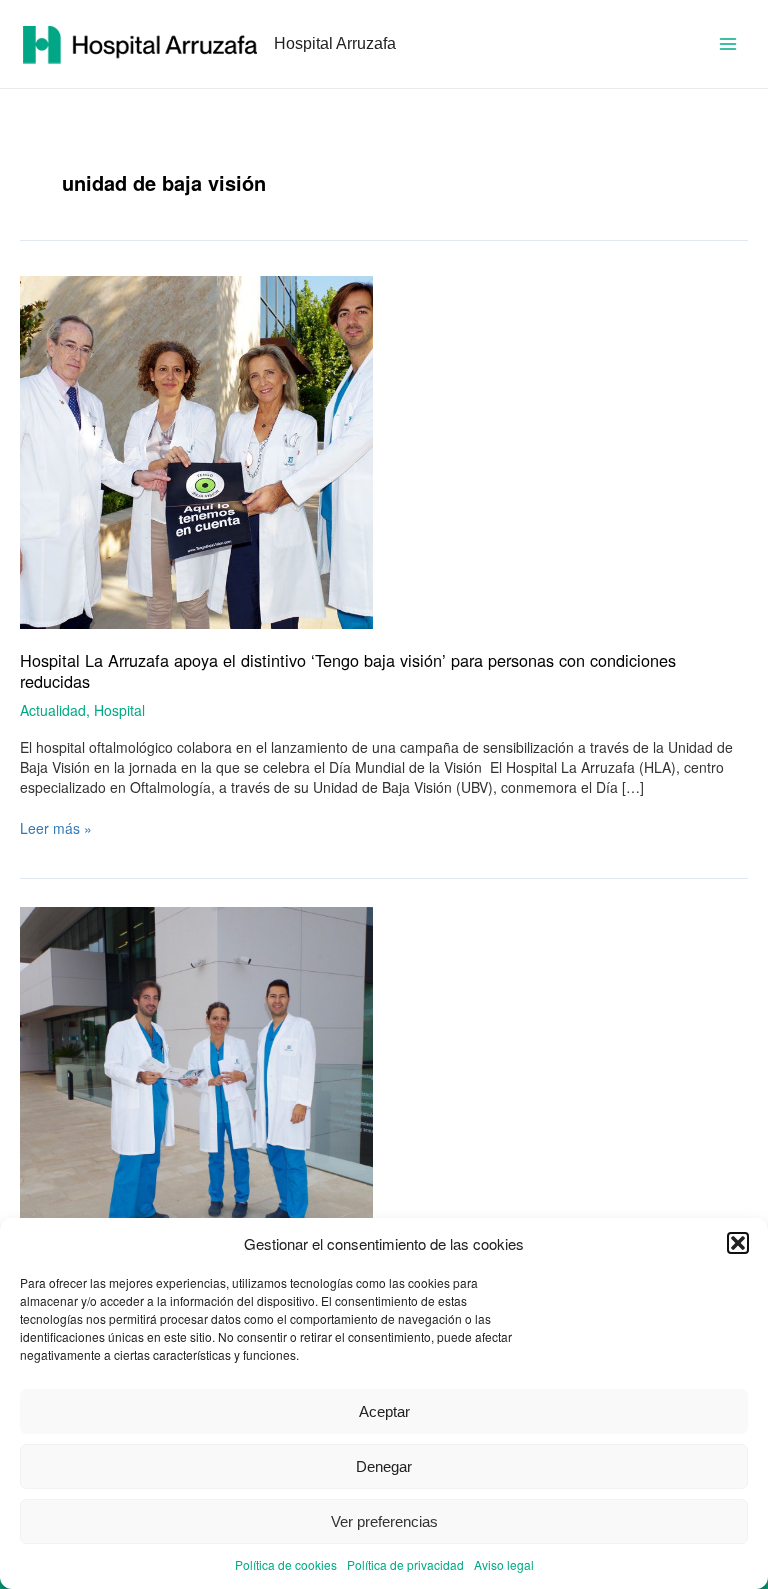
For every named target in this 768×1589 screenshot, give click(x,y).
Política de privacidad (405, 1564)
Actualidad (53, 710)
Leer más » (56, 828)
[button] (738, 1243)
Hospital (119, 710)
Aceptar (384, 1411)
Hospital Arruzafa (335, 43)
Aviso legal (504, 1564)
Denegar (384, 1466)
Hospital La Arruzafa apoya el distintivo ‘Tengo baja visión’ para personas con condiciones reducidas (348, 670)
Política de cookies (286, 1564)
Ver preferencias (384, 1521)
